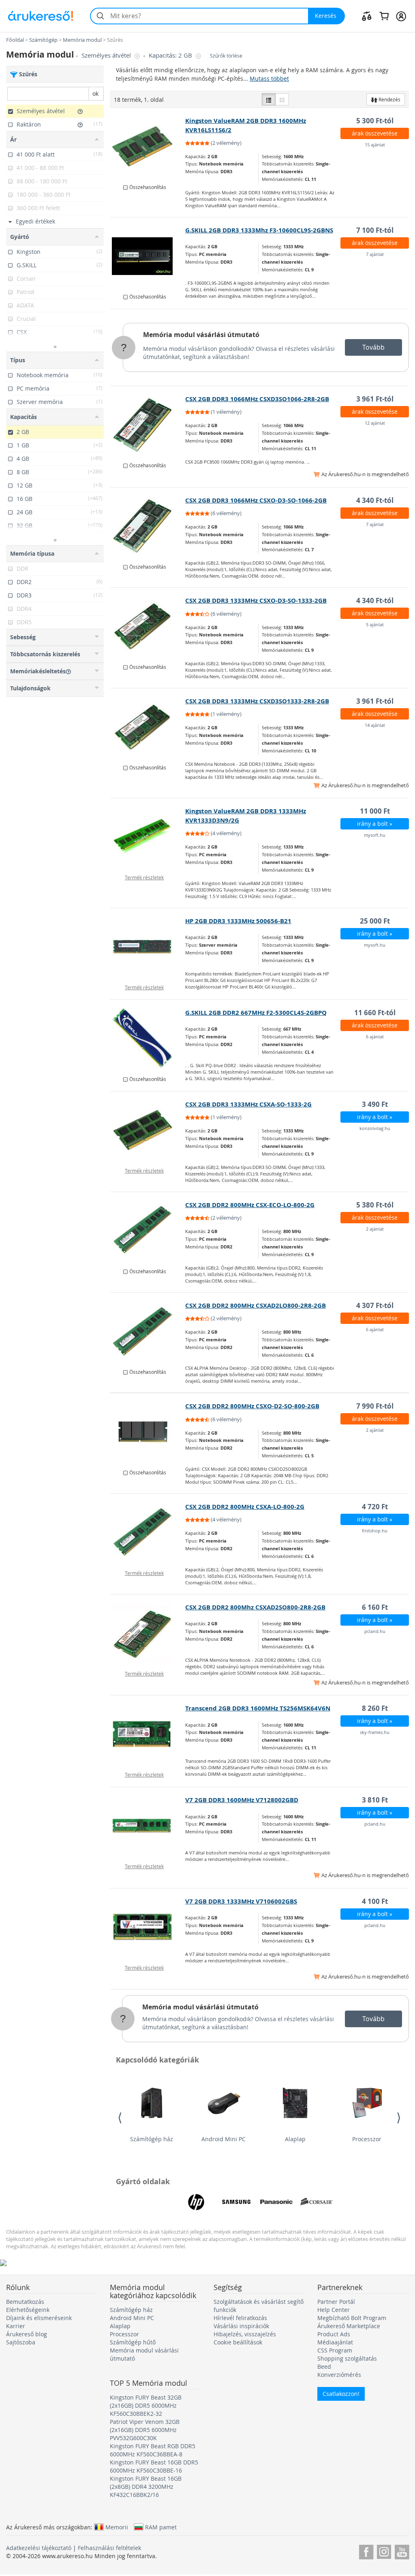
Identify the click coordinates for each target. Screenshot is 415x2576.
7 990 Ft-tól (375, 1406)
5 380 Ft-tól (375, 1205)
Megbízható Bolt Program (352, 2318)
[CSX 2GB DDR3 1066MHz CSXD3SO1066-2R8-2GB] (148, 425)
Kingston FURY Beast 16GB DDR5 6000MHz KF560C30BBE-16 (154, 2466)
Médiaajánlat (335, 2342)
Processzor (367, 2139)
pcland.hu (375, 1631)
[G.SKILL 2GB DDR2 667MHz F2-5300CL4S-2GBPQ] (148, 1038)
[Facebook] (366, 2551)
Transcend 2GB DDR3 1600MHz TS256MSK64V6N (258, 1708)
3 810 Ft (375, 1800)
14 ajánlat (375, 725)
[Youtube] (402, 2551)
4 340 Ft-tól (375, 500)
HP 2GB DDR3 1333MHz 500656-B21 (238, 921)
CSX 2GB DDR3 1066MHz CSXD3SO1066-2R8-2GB (257, 399)
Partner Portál (336, 2302)
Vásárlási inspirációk (241, 2326)
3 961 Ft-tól (375, 399)
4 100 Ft (375, 1901)
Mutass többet (269, 78)
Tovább (373, 347)
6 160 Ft (375, 1607)
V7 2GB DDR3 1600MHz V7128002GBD (242, 1800)
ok (95, 93)
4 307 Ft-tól (375, 1305)
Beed (324, 2367)
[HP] (196, 2202)
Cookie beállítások (238, 2342)
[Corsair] (317, 2202)
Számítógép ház (152, 2139)
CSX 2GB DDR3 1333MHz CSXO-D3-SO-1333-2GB (256, 600)
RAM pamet (161, 2527)
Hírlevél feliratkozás (240, 2318)
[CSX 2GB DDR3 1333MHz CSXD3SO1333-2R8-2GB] (148, 727)
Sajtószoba (21, 2342)
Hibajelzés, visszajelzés (245, 2334)
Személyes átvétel (107, 55)
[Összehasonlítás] (367, 16)
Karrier (16, 2326)
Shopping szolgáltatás (347, 2358)
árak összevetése (375, 133)
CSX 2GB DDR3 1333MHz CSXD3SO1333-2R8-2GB (257, 701)
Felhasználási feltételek (109, 2548)
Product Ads (334, 2334)
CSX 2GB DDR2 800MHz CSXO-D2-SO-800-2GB (252, 1406)
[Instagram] (384, 2551)
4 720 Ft (375, 1507)
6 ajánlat (375, 1037)
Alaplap (295, 2139)
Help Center (334, 2310)
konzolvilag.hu (375, 1128)
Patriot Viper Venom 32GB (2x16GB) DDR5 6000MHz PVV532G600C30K (145, 2430)
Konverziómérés (339, 2375)
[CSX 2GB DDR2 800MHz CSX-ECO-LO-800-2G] (148, 1231)
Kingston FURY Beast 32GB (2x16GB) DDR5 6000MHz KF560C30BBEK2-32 (146, 2405)
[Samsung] (236, 2202)
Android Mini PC (224, 2139)
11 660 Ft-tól (375, 1013)
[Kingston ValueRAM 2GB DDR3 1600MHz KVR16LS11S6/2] (148, 146)
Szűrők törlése (226, 56)
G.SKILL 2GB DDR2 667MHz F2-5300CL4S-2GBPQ (256, 1013)
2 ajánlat (375, 1229)
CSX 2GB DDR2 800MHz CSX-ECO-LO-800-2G (250, 1205)
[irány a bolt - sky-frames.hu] (148, 1734)
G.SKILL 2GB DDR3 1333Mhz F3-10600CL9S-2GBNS (259, 230)
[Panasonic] (276, 2202)
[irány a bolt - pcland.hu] (148, 1633)
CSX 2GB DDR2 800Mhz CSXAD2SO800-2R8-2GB (255, 1607)
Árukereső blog (27, 2334)
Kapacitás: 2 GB (171, 55)
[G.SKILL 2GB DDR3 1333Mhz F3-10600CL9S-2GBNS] (148, 256)
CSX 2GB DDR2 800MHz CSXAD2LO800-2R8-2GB (256, 1305)
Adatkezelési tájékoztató (39, 2548)
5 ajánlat (375, 624)
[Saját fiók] (401, 16)
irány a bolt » (375, 824)
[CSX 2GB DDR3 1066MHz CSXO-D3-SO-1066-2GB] (148, 526)
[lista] (269, 99)
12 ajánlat (375, 423)
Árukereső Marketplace (349, 2326)
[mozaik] (282, 99)
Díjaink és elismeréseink (39, 2318)
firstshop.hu (375, 1531)
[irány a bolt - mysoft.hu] (148, 837)
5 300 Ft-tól (375, 121)
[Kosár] (384, 16)
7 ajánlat (375, 254)
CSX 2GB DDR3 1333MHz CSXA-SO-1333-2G (248, 1104)
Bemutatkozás (25, 2302)
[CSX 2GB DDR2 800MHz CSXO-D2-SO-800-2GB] (148, 1432)
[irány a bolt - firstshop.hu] (148, 1532)
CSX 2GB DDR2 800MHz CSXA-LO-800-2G (245, 1507)
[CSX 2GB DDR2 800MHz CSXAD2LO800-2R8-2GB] (148, 1331)
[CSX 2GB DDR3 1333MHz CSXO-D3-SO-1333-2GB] (148, 626)
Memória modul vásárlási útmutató (201, 335)
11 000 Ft (375, 811)
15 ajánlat (375, 145)
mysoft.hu (375, 835)
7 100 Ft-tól (375, 230)
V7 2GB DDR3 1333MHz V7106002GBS (241, 1901)
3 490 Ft (375, 1104)
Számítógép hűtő (133, 2342)
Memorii (117, 2527)
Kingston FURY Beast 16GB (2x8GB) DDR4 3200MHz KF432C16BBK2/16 (146, 2487)
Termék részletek (144, 877)
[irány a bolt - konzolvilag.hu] (148, 1130)
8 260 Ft (375, 1708)
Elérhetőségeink (28, 2310)
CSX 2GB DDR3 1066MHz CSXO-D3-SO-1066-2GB (256, 500)
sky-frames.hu (375, 1732)
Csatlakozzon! (341, 2394)
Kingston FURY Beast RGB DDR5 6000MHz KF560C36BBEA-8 (153, 2450)
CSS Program (335, 2350)
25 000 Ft (375, 921)
